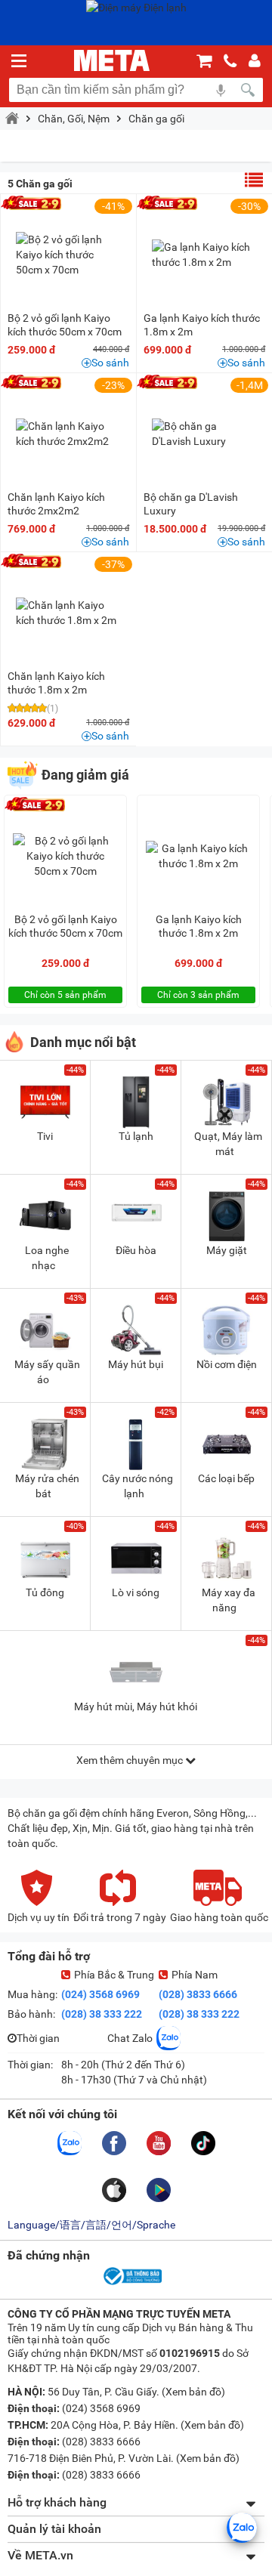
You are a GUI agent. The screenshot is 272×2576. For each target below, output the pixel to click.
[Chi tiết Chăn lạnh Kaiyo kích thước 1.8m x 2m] (69, 613)
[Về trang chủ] (112, 60)
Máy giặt (227, 1250)
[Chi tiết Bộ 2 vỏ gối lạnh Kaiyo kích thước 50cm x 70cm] (69, 255)
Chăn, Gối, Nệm (74, 119)
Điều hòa (136, 1250)
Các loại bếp (226, 1478)
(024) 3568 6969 (100, 1994)
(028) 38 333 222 (102, 2014)
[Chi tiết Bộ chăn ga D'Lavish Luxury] (205, 434)
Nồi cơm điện (227, 1364)
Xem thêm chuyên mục (131, 1760)
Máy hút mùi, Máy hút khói (136, 1707)
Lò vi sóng (136, 1592)
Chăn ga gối (156, 119)
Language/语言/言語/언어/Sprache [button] (91, 2225)
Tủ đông (45, 1592)
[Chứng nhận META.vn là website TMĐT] (131, 2284)
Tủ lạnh (136, 1136)
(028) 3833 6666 (198, 1994)
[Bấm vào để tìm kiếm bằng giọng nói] (221, 90)
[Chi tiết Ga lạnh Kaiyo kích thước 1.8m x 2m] (205, 255)
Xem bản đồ (193, 2392)
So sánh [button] (110, 363)
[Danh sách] (254, 180)
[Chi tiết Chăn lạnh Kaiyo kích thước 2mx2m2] (69, 434)
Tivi (45, 1136)
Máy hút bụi (136, 1364)
